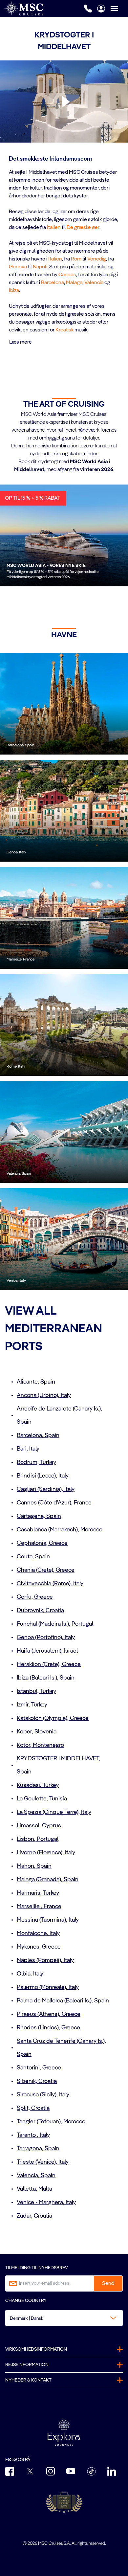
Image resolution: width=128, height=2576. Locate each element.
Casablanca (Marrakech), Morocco (60, 1530)
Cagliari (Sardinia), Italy (46, 1489)
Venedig (97, 259)
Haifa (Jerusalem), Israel (47, 1651)
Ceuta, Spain (33, 1557)
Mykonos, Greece (39, 1947)
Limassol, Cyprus (39, 1826)
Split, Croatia (33, 2108)
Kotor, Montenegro (40, 1745)
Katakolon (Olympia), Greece (53, 1718)
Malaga (74, 283)
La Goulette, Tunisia (42, 1799)
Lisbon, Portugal (38, 1839)
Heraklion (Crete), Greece (49, 1664)
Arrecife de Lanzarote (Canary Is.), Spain (59, 1415)
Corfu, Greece (35, 1597)
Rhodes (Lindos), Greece (48, 2028)
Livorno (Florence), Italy (46, 1853)
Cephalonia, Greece (42, 1543)
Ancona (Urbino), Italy (44, 1395)
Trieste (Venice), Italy (43, 2162)
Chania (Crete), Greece (46, 1570)
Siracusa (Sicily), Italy (43, 2095)
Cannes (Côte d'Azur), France (54, 1503)
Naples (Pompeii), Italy (45, 1960)
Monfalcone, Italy (38, 1933)
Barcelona (53, 283)
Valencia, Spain (36, 2176)
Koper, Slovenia (37, 1732)
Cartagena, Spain (39, 1516)
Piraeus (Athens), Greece (49, 2014)
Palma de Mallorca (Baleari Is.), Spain (63, 2001)
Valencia (94, 283)
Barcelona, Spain (38, 1435)
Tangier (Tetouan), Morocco (51, 2122)
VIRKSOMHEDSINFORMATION (36, 2349)
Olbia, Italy (30, 1974)
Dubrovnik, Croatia (40, 1611)
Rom (76, 259)
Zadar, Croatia (34, 2216)
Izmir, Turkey (32, 1705)
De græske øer (83, 228)
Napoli (40, 267)
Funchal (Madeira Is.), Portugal (55, 1624)
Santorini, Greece (39, 2068)
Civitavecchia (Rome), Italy (50, 1584)
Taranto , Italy (33, 2135)
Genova (18, 267)
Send (108, 2284)
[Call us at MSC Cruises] (88, 9)
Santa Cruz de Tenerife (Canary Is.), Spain (61, 2048)
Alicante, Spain (36, 1382)
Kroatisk (64, 330)
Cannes (67, 275)
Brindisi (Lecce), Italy (43, 1476)
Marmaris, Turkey (38, 1893)
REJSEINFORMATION (27, 2365)
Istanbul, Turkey (36, 1691)
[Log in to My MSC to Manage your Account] (101, 9)
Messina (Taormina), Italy (48, 1920)
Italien (54, 228)
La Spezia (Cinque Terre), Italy (54, 1812)
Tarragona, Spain (38, 2149)
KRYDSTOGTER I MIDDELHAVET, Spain (58, 1765)
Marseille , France (39, 1907)
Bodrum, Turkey (36, 1462)
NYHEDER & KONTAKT (28, 2380)
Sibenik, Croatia (37, 2081)
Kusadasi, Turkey (38, 1785)
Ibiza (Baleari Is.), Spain (46, 1678)
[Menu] (119, 8)
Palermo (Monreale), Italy (48, 1987)
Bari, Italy (28, 1449)
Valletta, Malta (34, 2189)
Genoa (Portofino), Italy (46, 1638)
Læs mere (21, 342)
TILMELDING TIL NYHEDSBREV (37, 2268)
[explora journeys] (64, 2432)
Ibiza (14, 291)
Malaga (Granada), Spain (48, 1880)
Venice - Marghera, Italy (46, 2203)
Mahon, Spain (34, 1866)
